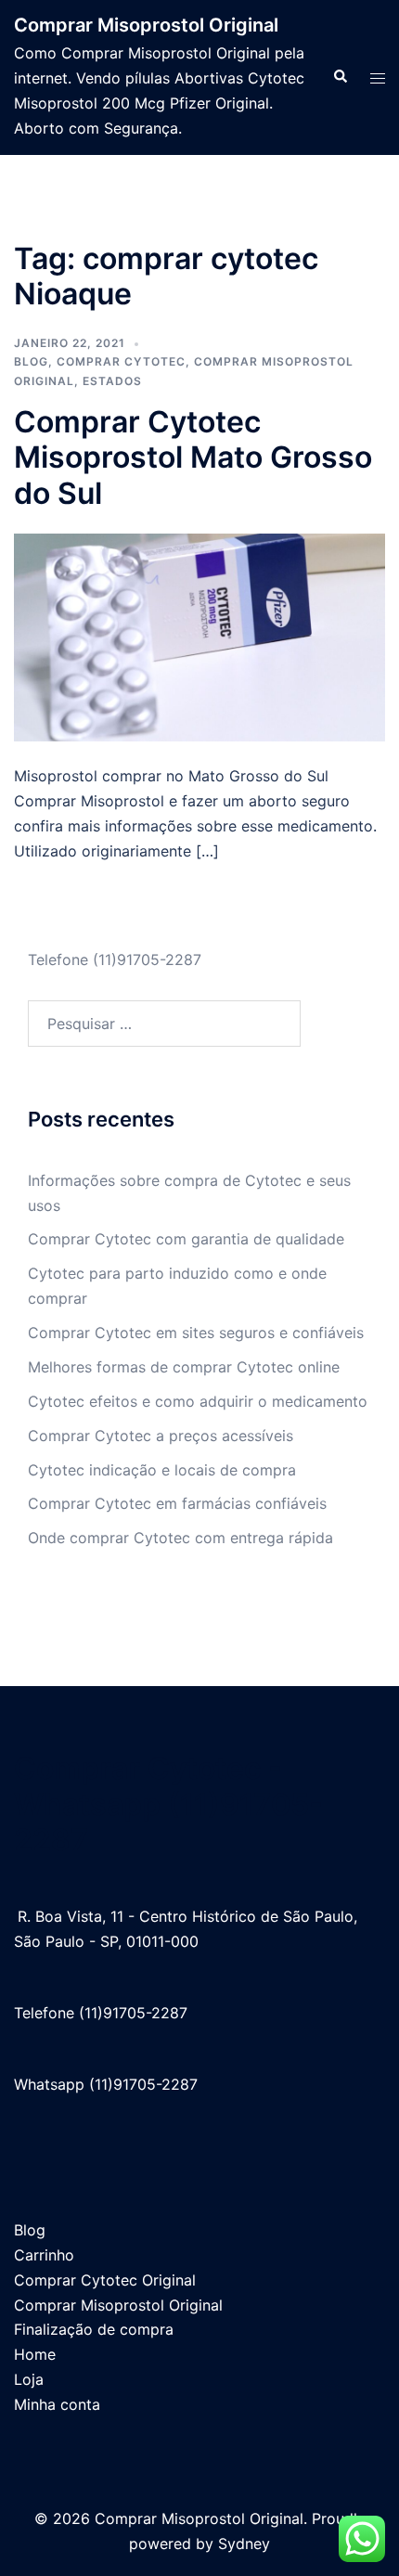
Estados (112, 381)
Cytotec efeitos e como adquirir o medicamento (198, 1401)
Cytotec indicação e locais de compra (162, 1470)
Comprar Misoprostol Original (146, 25)
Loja (29, 2379)
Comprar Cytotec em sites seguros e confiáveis (196, 1333)
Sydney (244, 2544)
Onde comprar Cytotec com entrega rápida (180, 1538)
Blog (31, 361)
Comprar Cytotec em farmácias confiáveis (177, 1503)
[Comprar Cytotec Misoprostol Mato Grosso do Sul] (199, 637)
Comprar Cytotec (121, 361)
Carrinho (44, 2255)
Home (35, 2354)
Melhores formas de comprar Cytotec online (184, 1367)
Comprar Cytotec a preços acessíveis (161, 1436)
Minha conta (57, 2404)
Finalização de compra (94, 2329)
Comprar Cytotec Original (105, 2280)
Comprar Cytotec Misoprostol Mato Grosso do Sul (193, 457)
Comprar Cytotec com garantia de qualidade (186, 1239)
